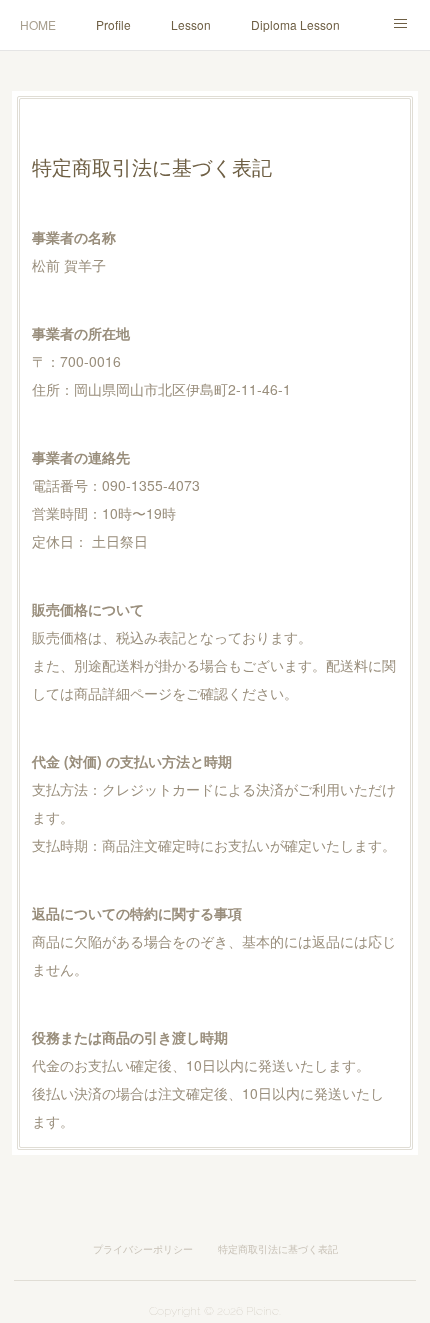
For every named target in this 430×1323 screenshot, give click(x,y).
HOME (38, 24)
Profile (113, 24)
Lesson (191, 24)
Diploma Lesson (295, 24)
